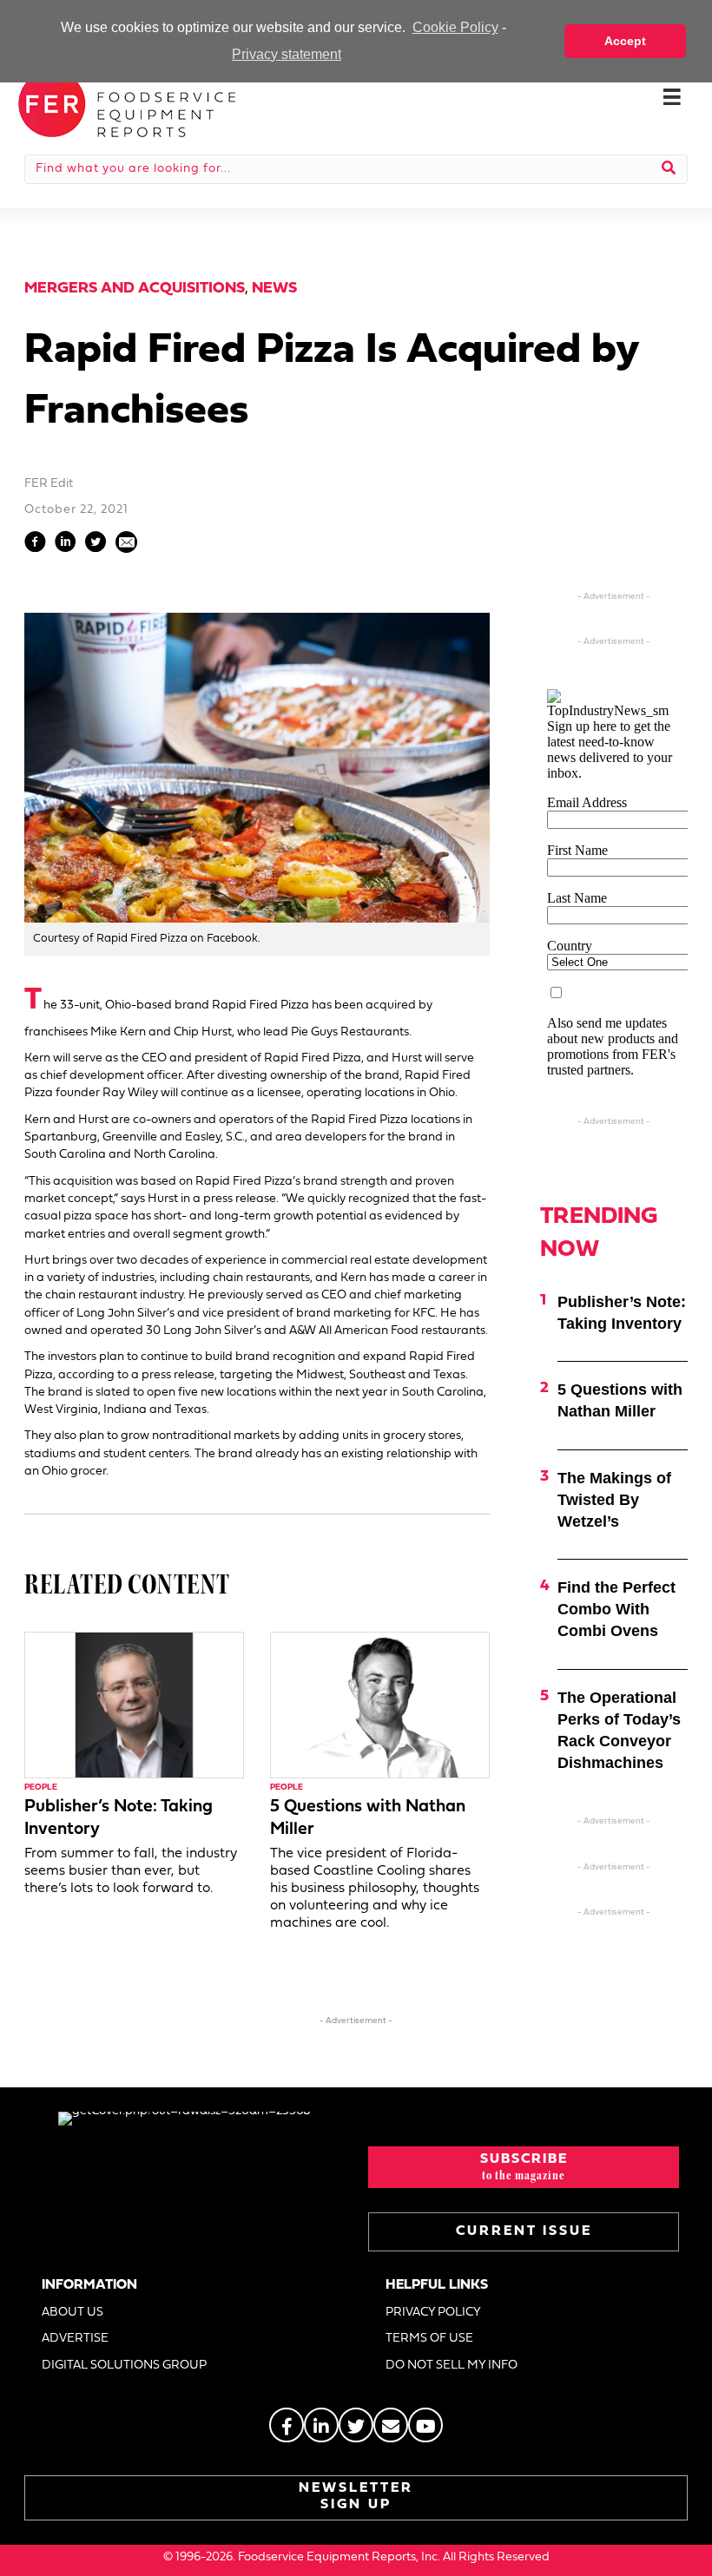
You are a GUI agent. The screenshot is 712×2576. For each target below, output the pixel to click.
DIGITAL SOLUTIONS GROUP (124, 2366)
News (274, 289)
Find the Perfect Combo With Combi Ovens (616, 1609)
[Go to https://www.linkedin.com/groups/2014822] (321, 2425)
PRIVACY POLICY (433, 2313)
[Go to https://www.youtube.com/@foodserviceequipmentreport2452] (425, 2425)
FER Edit (49, 484)
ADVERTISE (75, 2339)
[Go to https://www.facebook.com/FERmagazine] (287, 2425)
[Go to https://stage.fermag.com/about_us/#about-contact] (391, 2425)
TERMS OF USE (429, 2339)
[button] (524, 2167)
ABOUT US (73, 2313)
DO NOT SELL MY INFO (452, 2366)
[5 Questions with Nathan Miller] (380, 1705)
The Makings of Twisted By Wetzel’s (614, 1500)
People (41, 1787)
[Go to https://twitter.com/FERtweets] (356, 2425)
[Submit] (669, 169)
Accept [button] (625, 41)
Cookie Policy (455, 27)
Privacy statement (287, 54)
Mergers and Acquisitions (135, 289)
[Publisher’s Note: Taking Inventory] (134, 1705)
